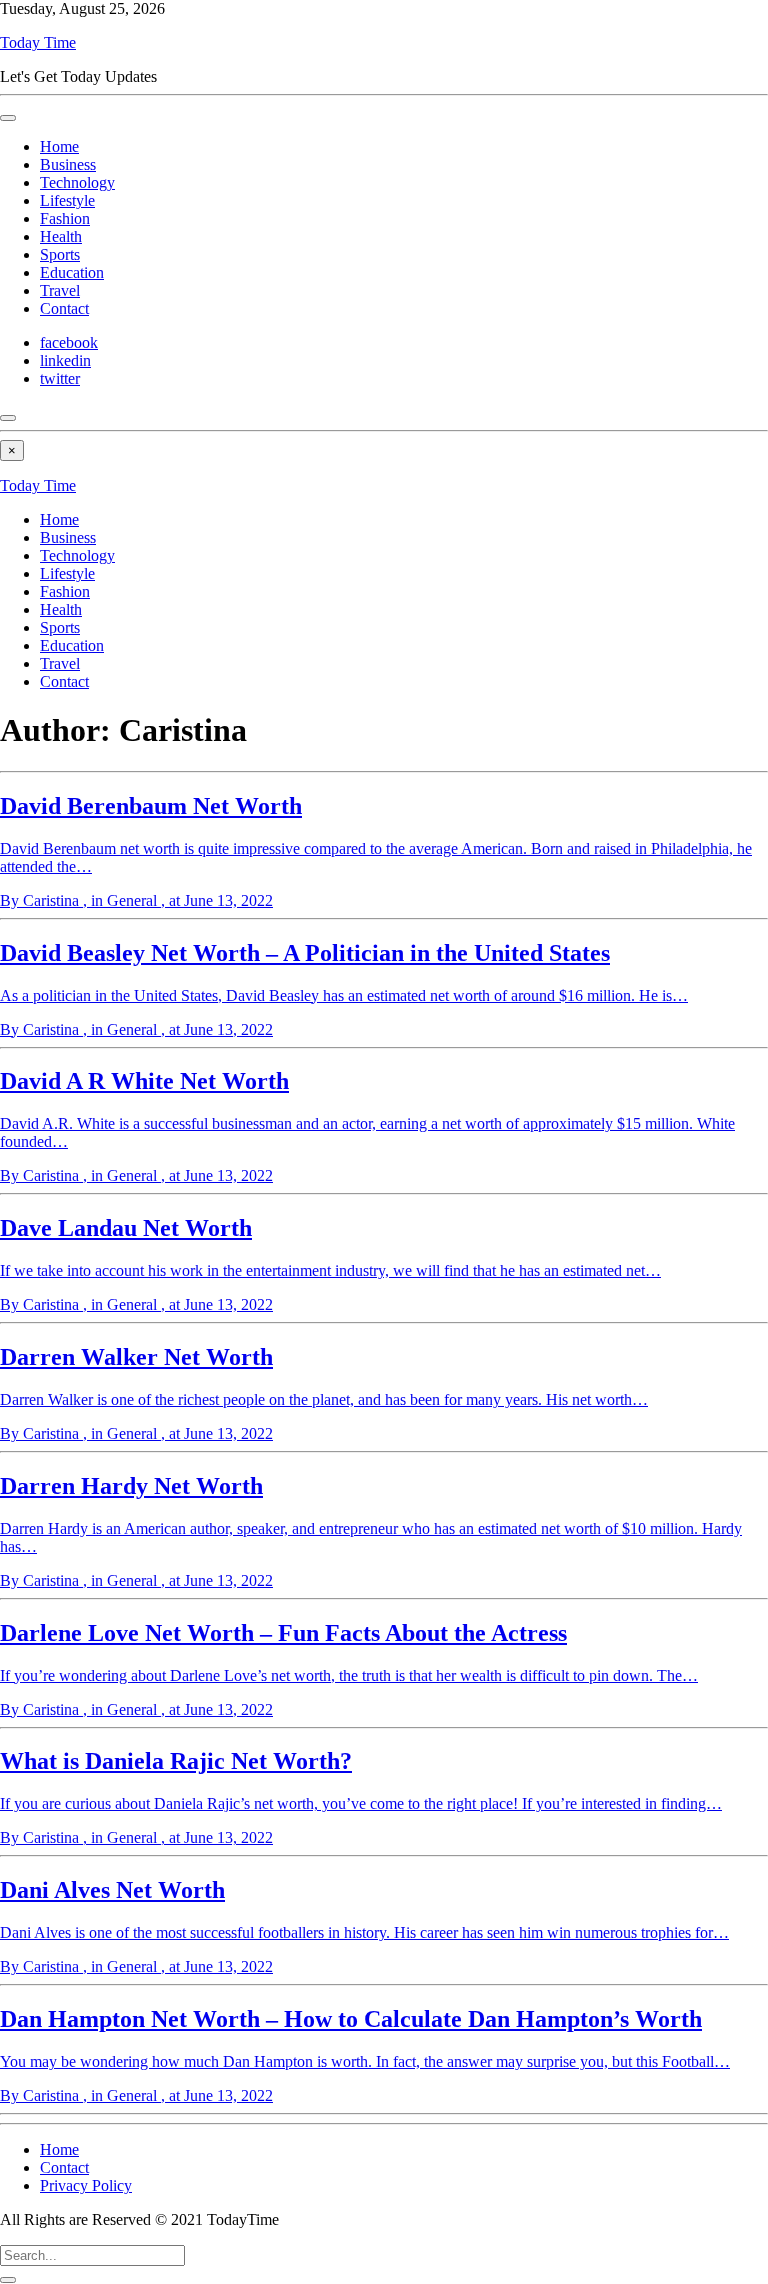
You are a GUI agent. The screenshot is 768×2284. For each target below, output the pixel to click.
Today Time (38, 42)
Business (68, 164)
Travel (60, 290)
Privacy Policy (86, 2185)
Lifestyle (67, 200)
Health (61, 236)
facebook (69, 342)
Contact (64, 308)
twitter (60, 378)
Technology (77, 182)
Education (72, 272)
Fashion (65, 218)
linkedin (65, 360)
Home (59, 146)
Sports (60, 254)
